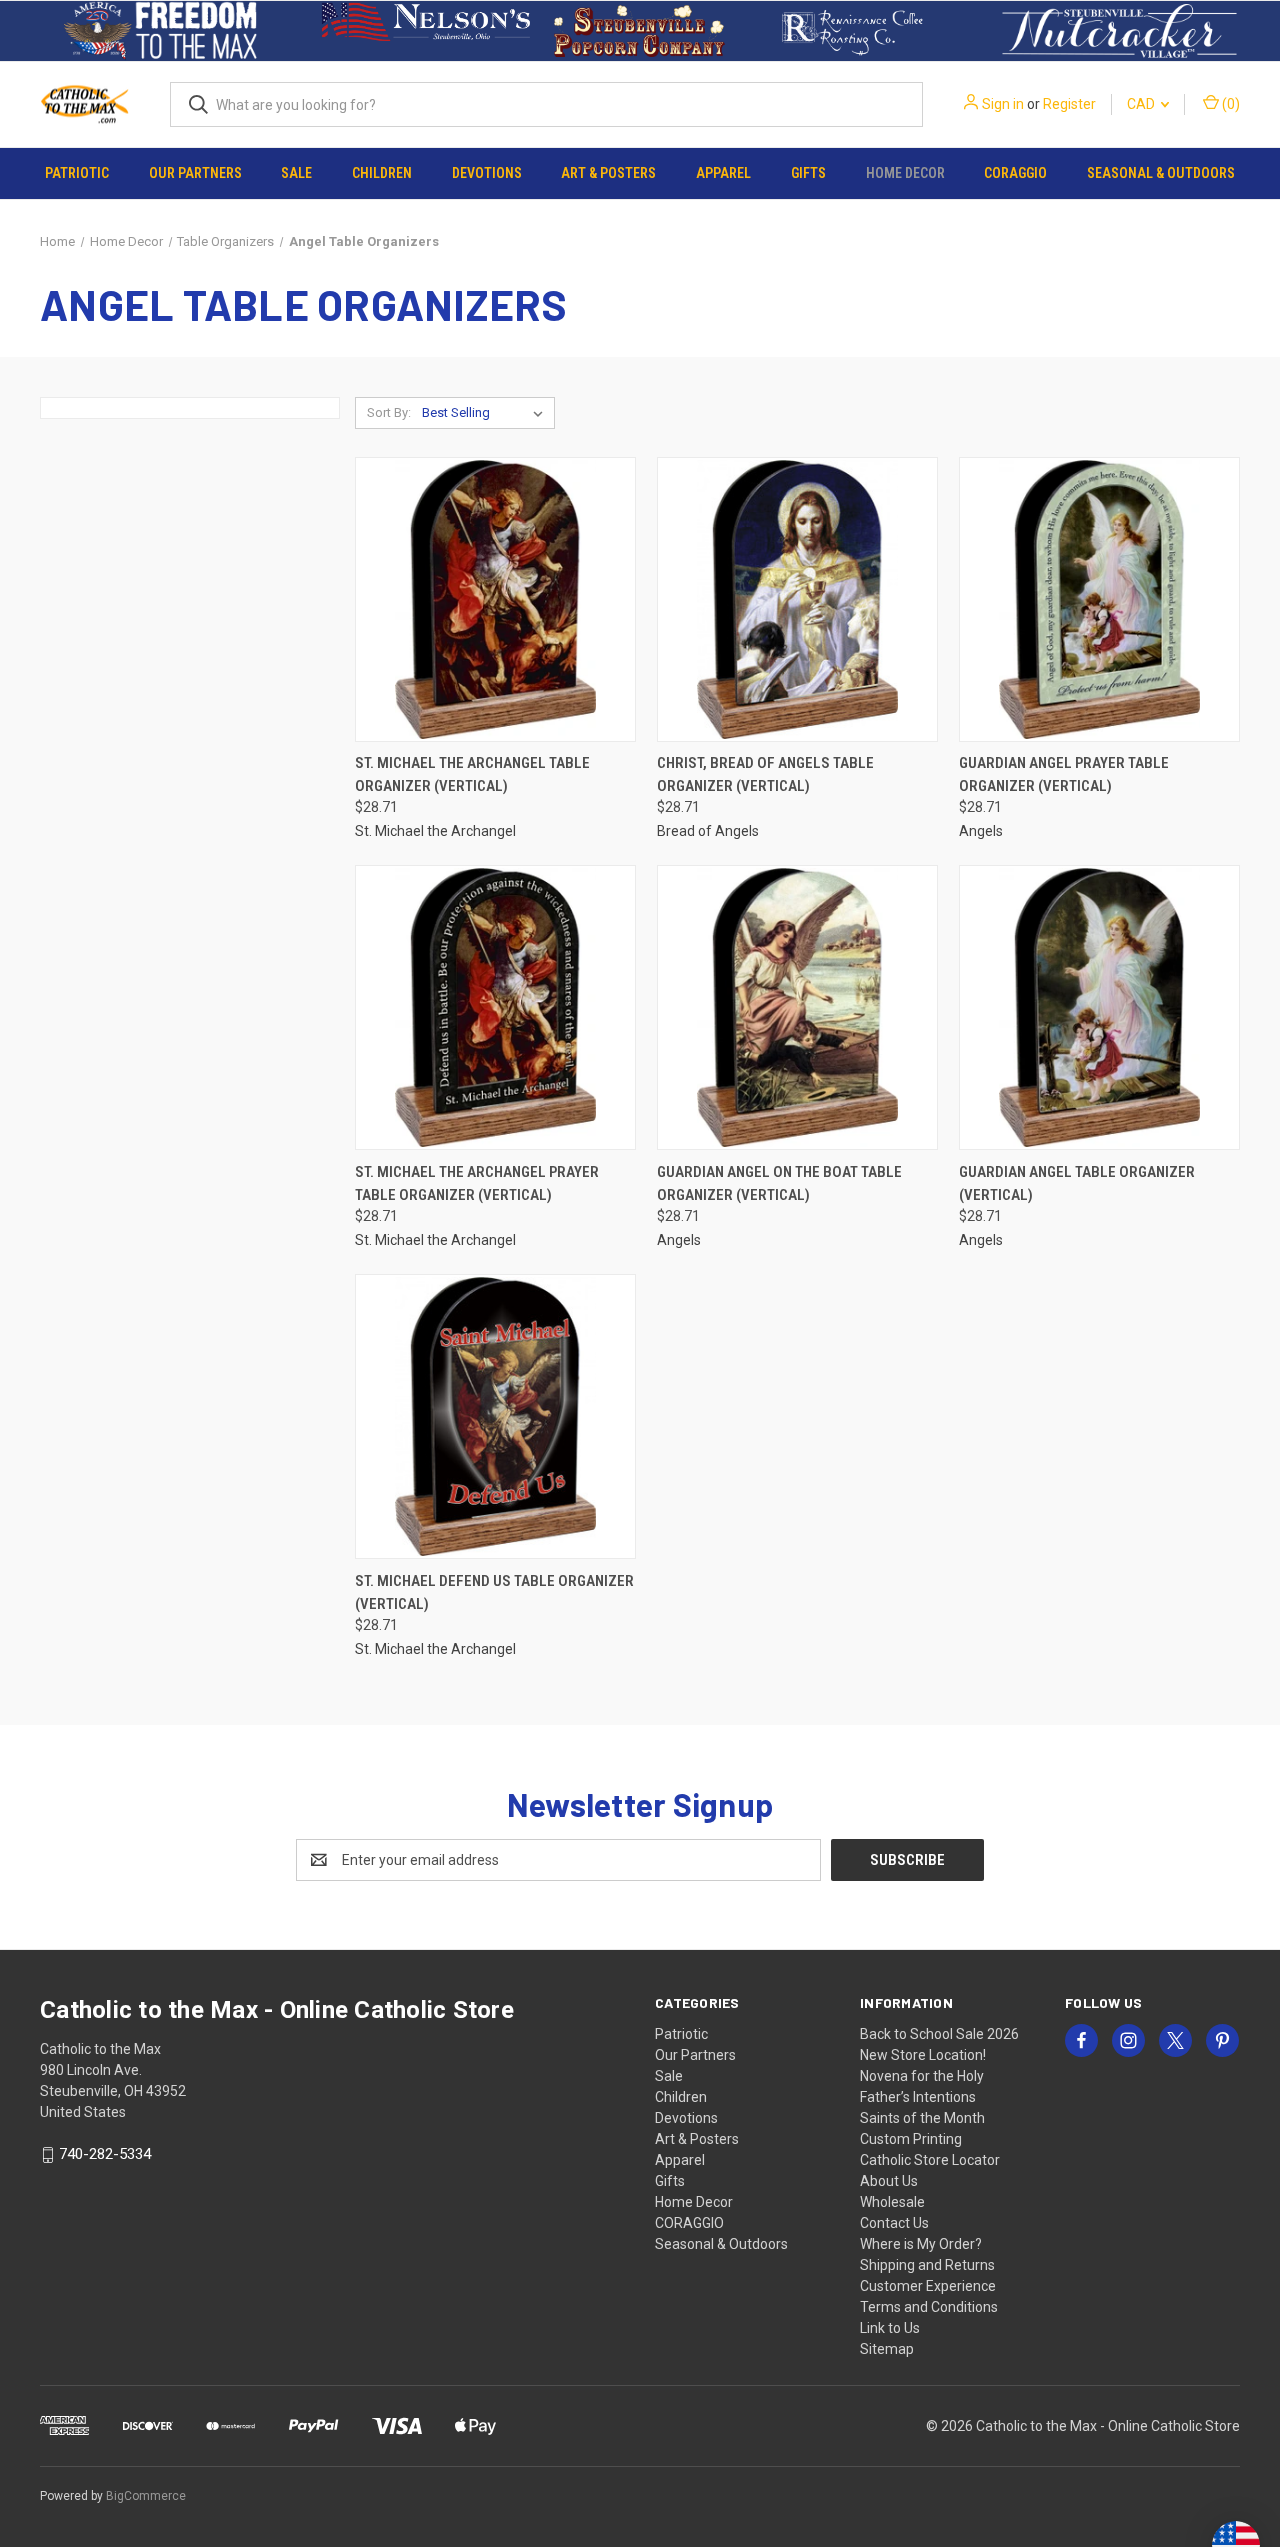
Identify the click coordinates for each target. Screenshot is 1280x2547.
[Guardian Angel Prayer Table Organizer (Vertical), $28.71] (1099, 599)
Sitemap (887, 2349)
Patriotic (77, 173)
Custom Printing (911, 2139)
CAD (1142, 104)
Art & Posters (608, 173)
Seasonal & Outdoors (1161, 173)
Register (1069, 104)
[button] (160, 31)
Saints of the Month (922, 2118)
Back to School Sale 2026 (939, 2034)
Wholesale (892, 2202)
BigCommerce (146, 2496)
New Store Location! (923, 2055)
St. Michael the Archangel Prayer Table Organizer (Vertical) (477, 1183)
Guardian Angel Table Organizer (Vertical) (1077, 1183)
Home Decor (905, 173)
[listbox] (486, 413)
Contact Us (894, 2223)
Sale (296, 173)
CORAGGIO (1015, 173)
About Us (889, 2181)
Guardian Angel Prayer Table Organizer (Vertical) (1064, 774)
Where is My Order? (921, 2244)
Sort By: (389, 412)
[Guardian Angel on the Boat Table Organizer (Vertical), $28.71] (797, 1007)
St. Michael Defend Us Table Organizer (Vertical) (494, 1592)
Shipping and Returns (927, 2265)
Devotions (487, 173)
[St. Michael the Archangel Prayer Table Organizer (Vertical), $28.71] (495, 1007)
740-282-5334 (105, 2154)
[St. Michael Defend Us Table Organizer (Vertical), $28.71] (495, 1416)
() (1229, 104)
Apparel (723, 173)
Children (382, 173)
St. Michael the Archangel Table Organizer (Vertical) (472, 774)
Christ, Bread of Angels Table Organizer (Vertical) (765, 774)
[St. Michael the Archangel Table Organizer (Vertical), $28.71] (495, 599)
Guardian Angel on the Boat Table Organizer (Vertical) (779, 1183)
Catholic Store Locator (930, 2160)
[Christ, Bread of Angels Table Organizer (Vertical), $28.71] (797, 599)
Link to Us (890, 2328)
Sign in (1003, 104)
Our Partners (195, 173)
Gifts (808, 173)
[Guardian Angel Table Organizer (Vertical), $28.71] (1099, 1007)
